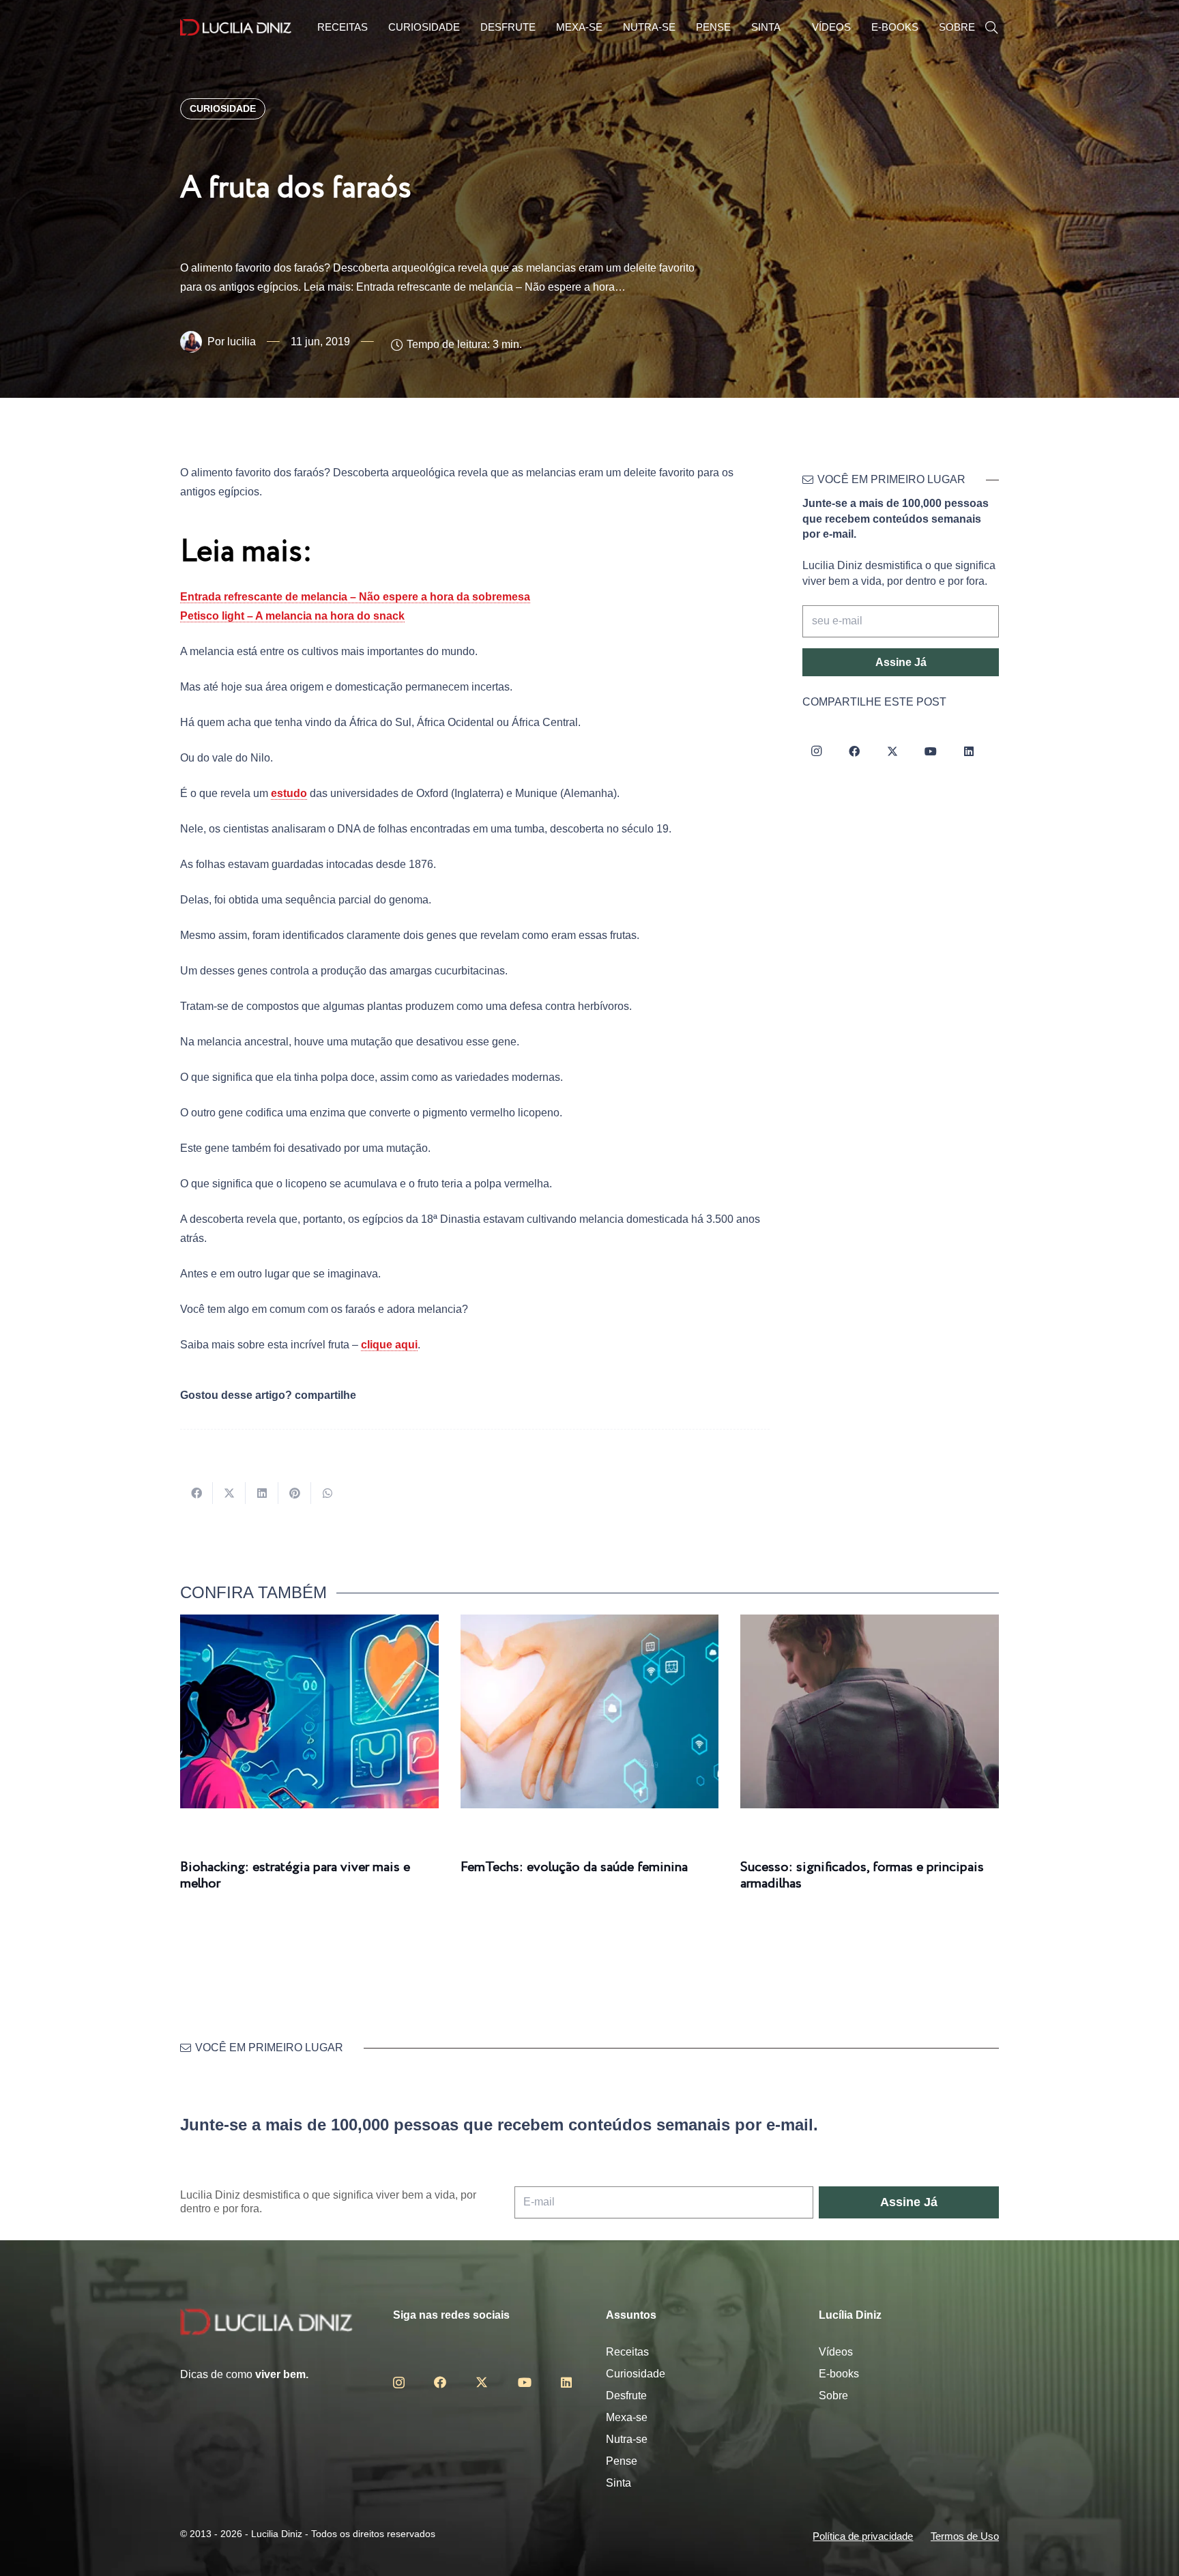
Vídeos (836, 2352)
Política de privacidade (863, 2536)
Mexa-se (627, 2417)
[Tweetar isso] (229, 1493)
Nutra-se (627, 2439)
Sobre (833, 2396)
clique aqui (389, 1345)
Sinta (618, 2483)
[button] (991, 28)
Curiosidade (636, 2374)
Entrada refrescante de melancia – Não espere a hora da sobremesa (355, 597)
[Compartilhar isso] (196, 1493)
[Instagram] (816, 751)
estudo (289, 793)
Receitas (627, 2352)
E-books (839, 2374)
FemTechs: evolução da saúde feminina (574, 1867)
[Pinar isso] (295, 1493)
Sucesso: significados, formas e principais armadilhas (862, 1876)
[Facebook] (854, 751)
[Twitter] (892, 751)
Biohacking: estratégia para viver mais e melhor (295, 1876)
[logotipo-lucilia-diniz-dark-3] (236, 28)
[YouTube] (931, 751)
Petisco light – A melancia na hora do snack (292, 616)
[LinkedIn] (969, 751)
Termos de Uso (965, 2536)
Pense (622, 2461)
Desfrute (626, 2396)
